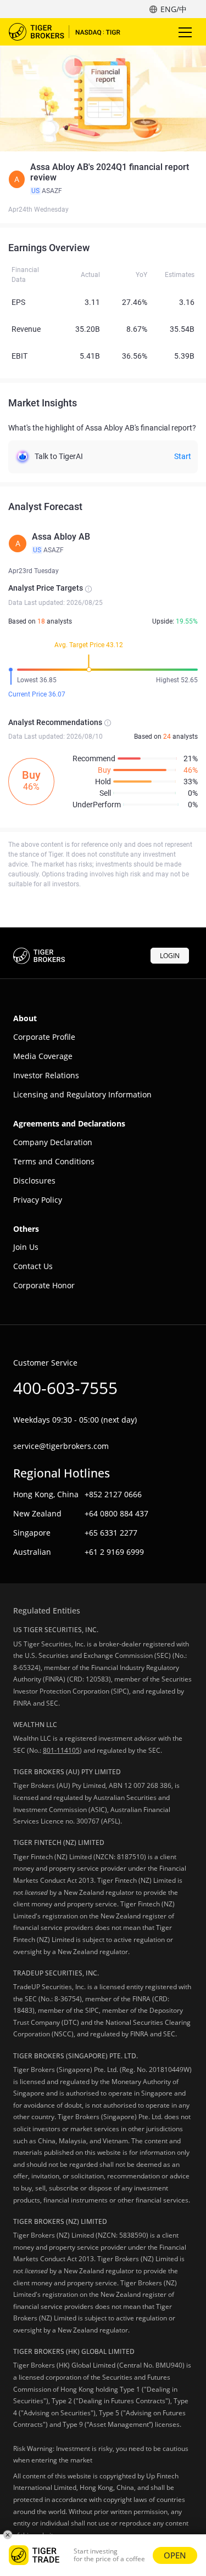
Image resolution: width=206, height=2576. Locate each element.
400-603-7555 (65, 1388)
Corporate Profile (44, 1037)
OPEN (175, 2555)
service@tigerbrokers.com (61, 1446)
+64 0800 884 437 (116, 1513)
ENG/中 (174, 9)
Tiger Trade (72, 32)
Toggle (186, 32)
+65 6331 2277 (111, 1533)
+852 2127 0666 (113, 1494)
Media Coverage (43, 1056)
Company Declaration (53, 1142)
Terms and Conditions (54, 1161)
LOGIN (170, 956)
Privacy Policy (38, 1200)
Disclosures (34, 1181)
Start (183, 456)
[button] (103, 179)
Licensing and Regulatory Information (82, 1094)
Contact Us (33, 1266)
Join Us (26, 1247)
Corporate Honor (44, 1285)
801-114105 (61, 1750)
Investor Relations (46, 1075)
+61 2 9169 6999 (114, 1552)
